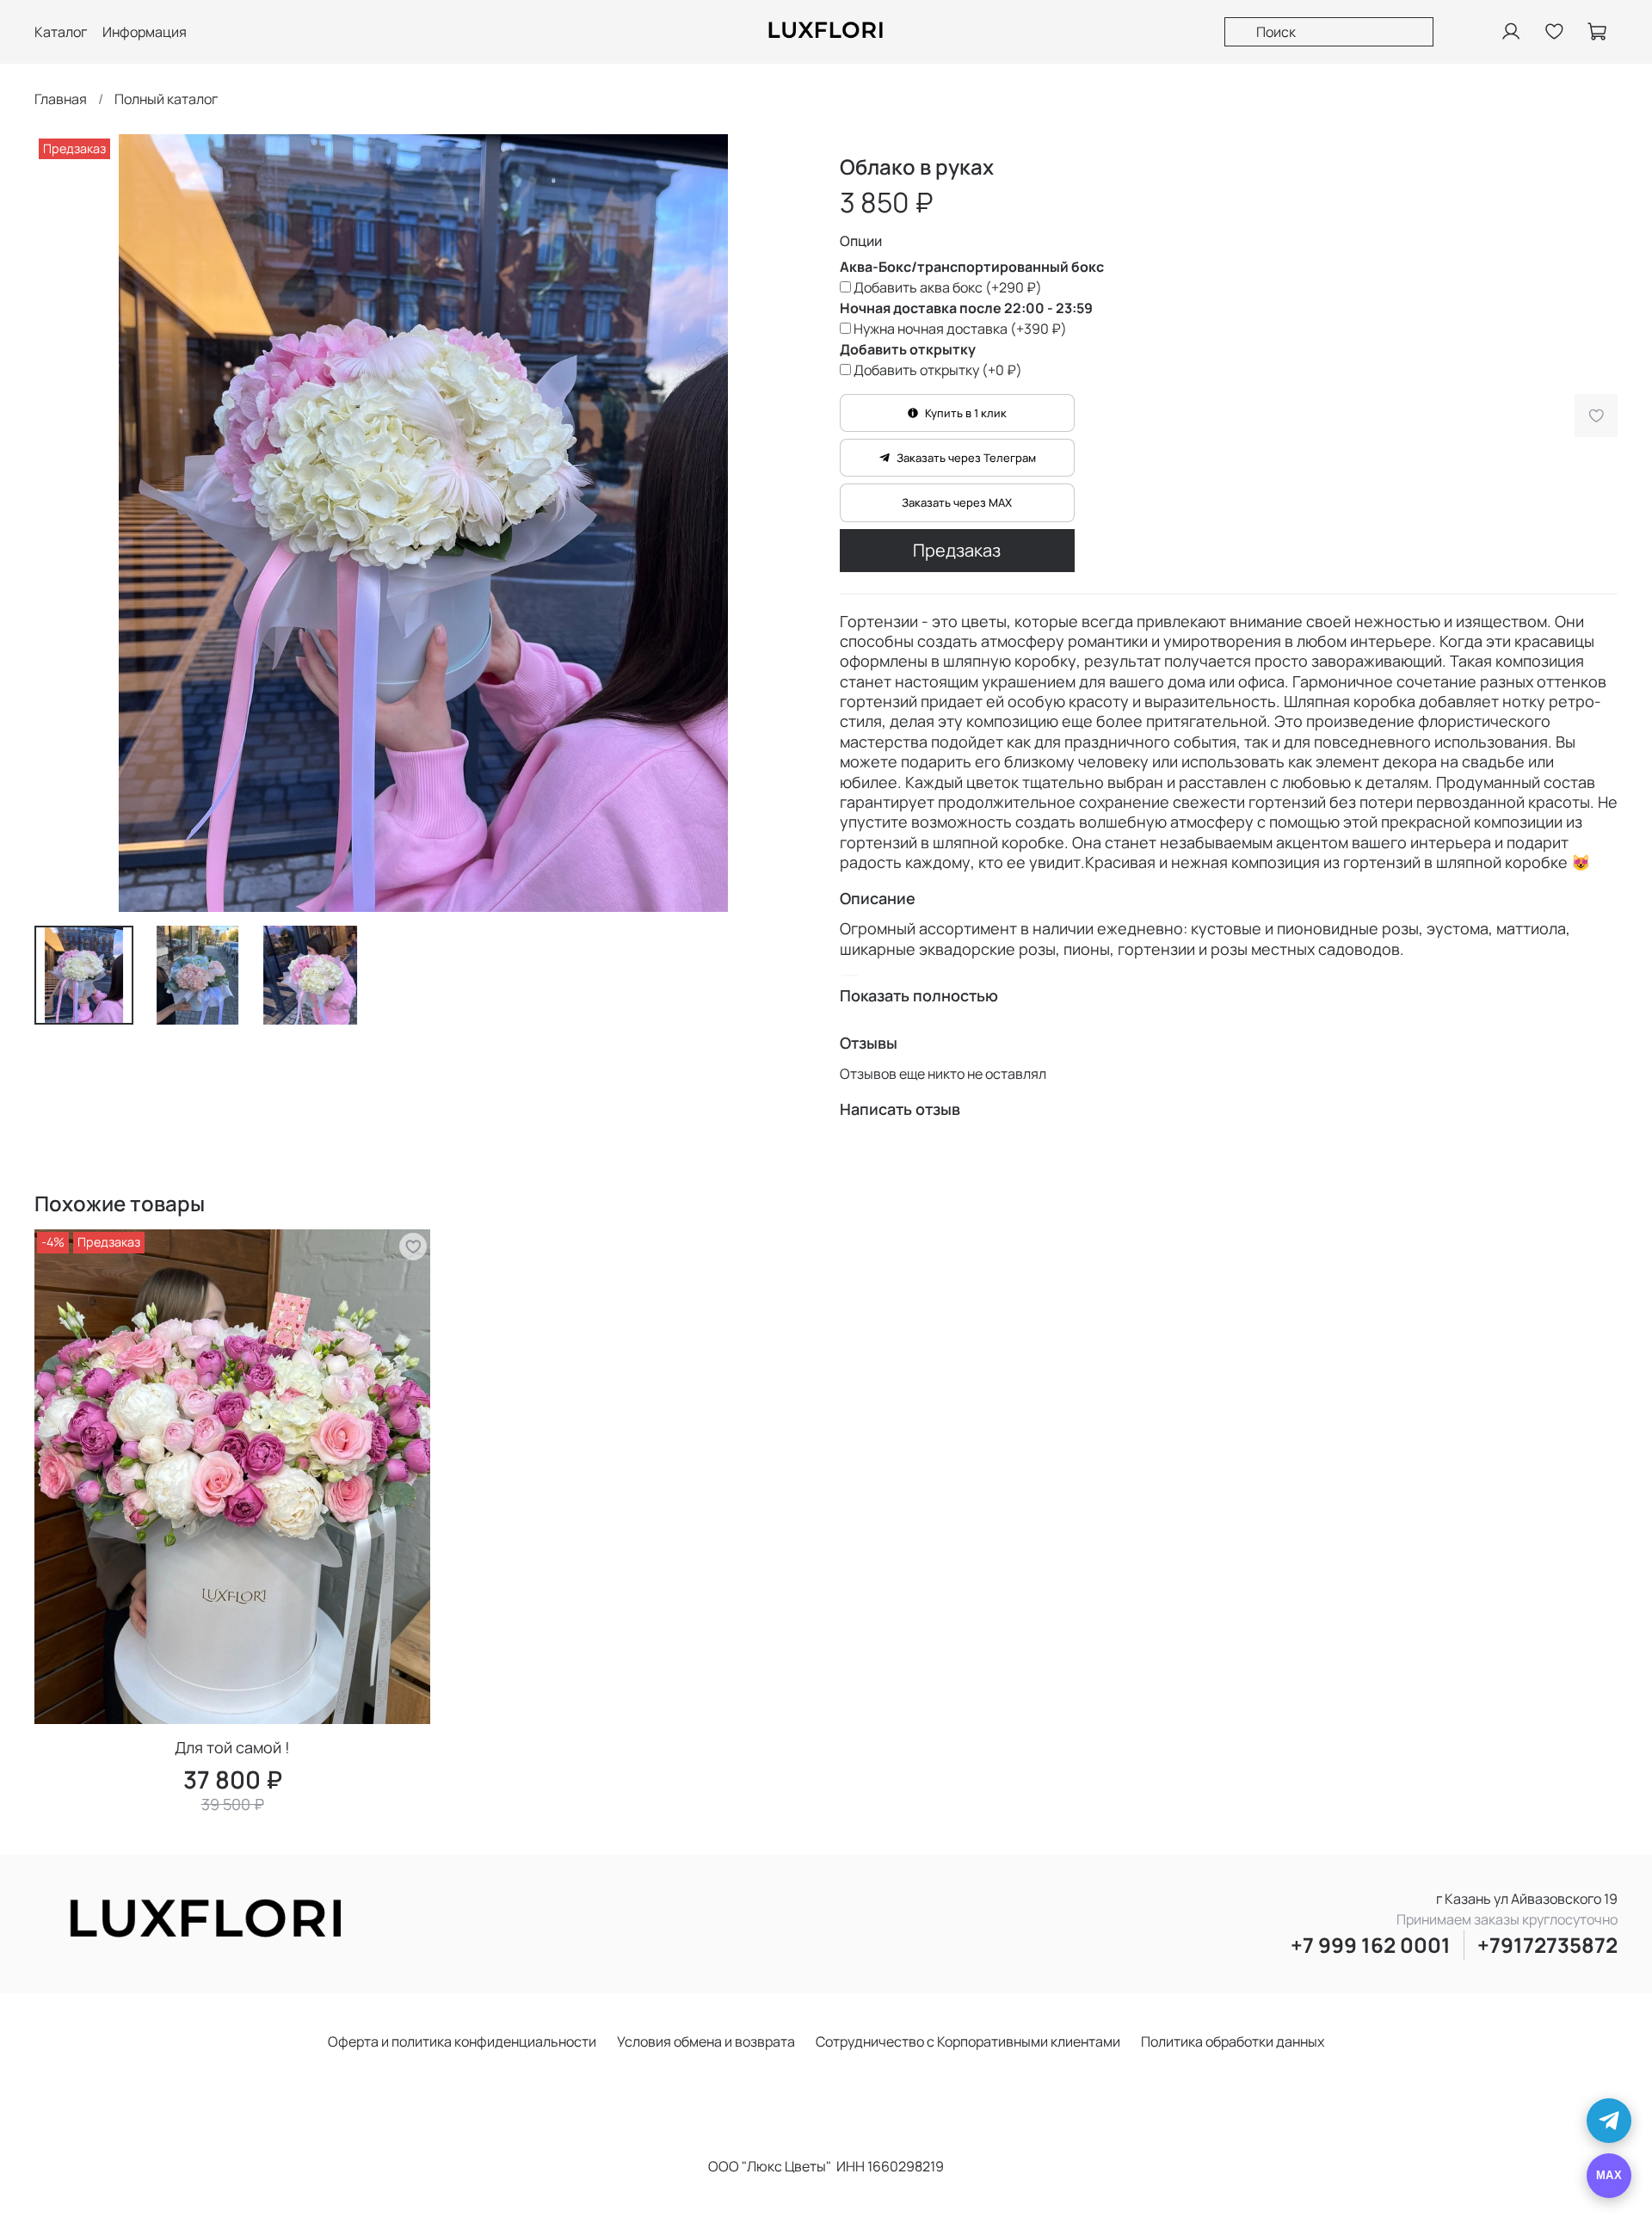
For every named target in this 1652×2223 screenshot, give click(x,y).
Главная (61, 99)
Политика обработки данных (1233, 2041)
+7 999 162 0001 (1371, 1945)
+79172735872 (1547, 1945)
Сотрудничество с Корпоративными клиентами (968, 2041)
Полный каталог (166, 99)
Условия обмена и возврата (706, 2041)
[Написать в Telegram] (1609, 2121)
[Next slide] (785, 523)
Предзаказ (957, 550)
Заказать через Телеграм (966, 458)
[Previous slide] (62, 523)
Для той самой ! (232, 1747)
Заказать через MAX (957, 502)
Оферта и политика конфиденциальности (462, 2041)
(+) (948, 287)
